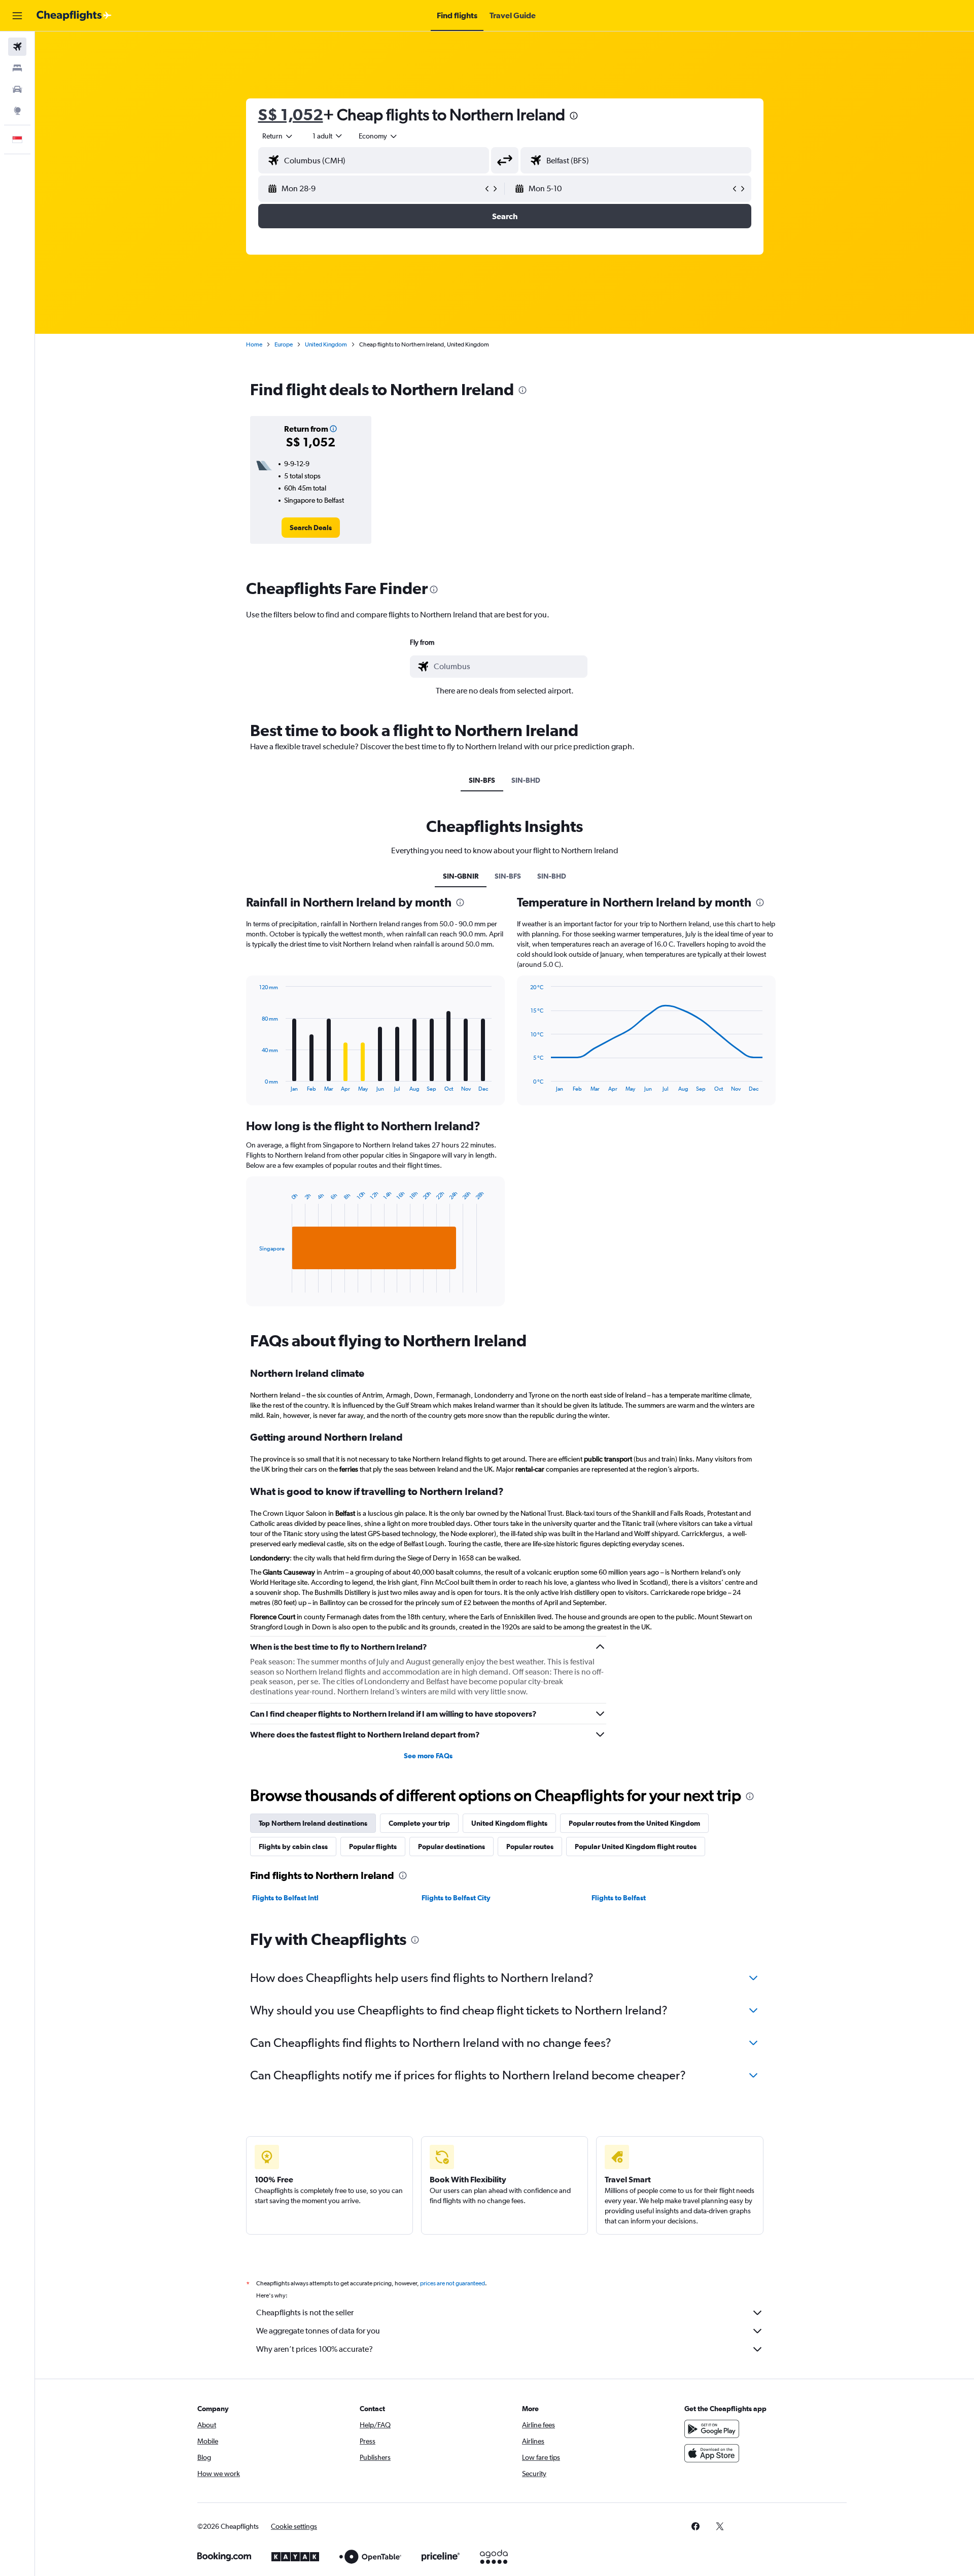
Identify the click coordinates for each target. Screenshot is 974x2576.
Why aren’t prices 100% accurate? (315, 2349)
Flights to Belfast (619, 1898)
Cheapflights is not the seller (305, 2312)
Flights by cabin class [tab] (293, 1847)
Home (254, 344)
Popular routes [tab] (530, 1847)
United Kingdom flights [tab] (509, 1823)
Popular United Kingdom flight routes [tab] (636, 1847)
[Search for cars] (17, 89)
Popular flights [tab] (373, 1847)
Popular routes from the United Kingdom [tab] (634, 1823)
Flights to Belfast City (456, 1898)
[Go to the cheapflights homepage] (74, 16)
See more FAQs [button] (428, 1756)
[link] (311, 528)
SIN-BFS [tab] (482, 780)
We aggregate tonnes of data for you (318, 2331)
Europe (284, 344)
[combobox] (278, 136)
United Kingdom (326, 344)
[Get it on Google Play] (712, 2429)
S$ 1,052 (291, 114)
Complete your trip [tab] (419, 1823)
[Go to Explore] (17, 111)
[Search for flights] (17, 47)
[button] (17, 16)
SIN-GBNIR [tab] (461, 876)
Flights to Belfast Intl (285, 1898)
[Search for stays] (17, 68)
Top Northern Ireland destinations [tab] (313, 1823)
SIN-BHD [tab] (526, 780)
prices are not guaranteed (453, 2283)
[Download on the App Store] (712, 2453)
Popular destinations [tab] (451, 1847)
